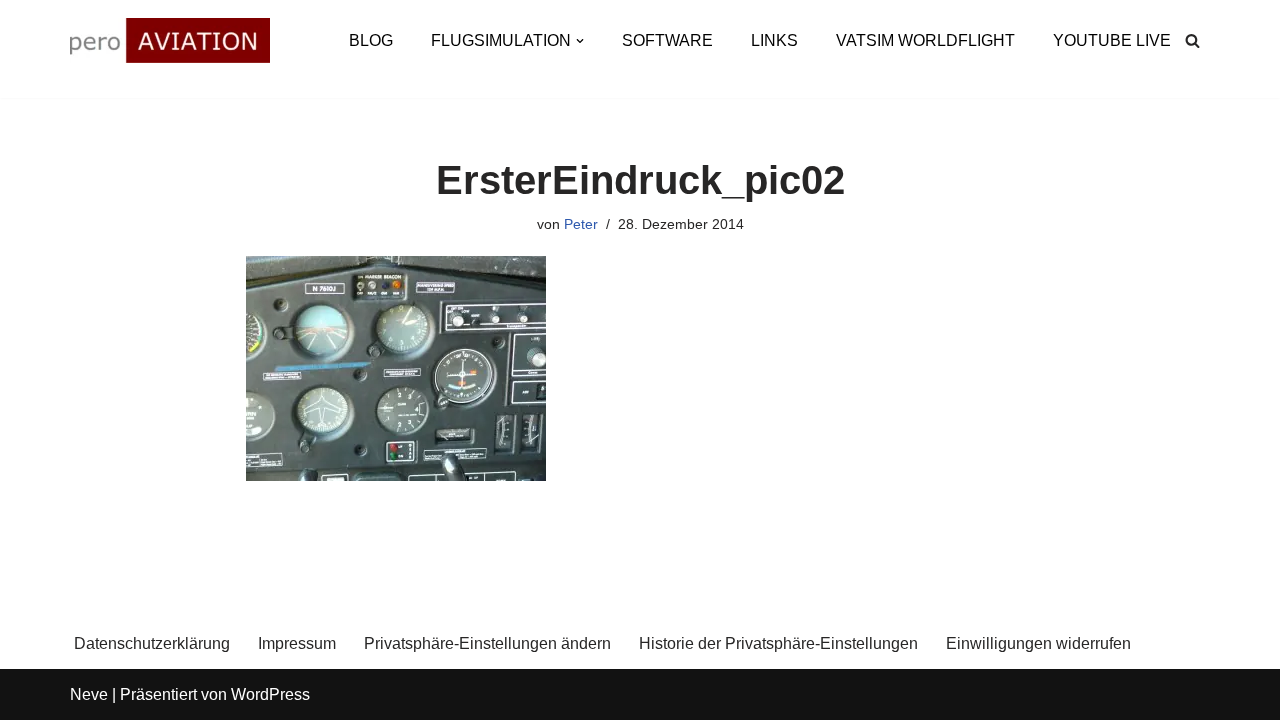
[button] (580, 41)
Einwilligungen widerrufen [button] (1038, 643)
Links (774, 40)
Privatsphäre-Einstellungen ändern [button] (487, 643)
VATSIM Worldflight (925, 40)
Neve (89, 694)
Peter (581, 224)
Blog (371, 40)
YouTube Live (1112, 40)
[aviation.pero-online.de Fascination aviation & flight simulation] (170, 40)
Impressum (297, 643)
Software (667, 40)
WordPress (270, 694)
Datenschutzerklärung (152, 643)
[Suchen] (1192, 40)
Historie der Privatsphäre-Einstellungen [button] (778, 643)
